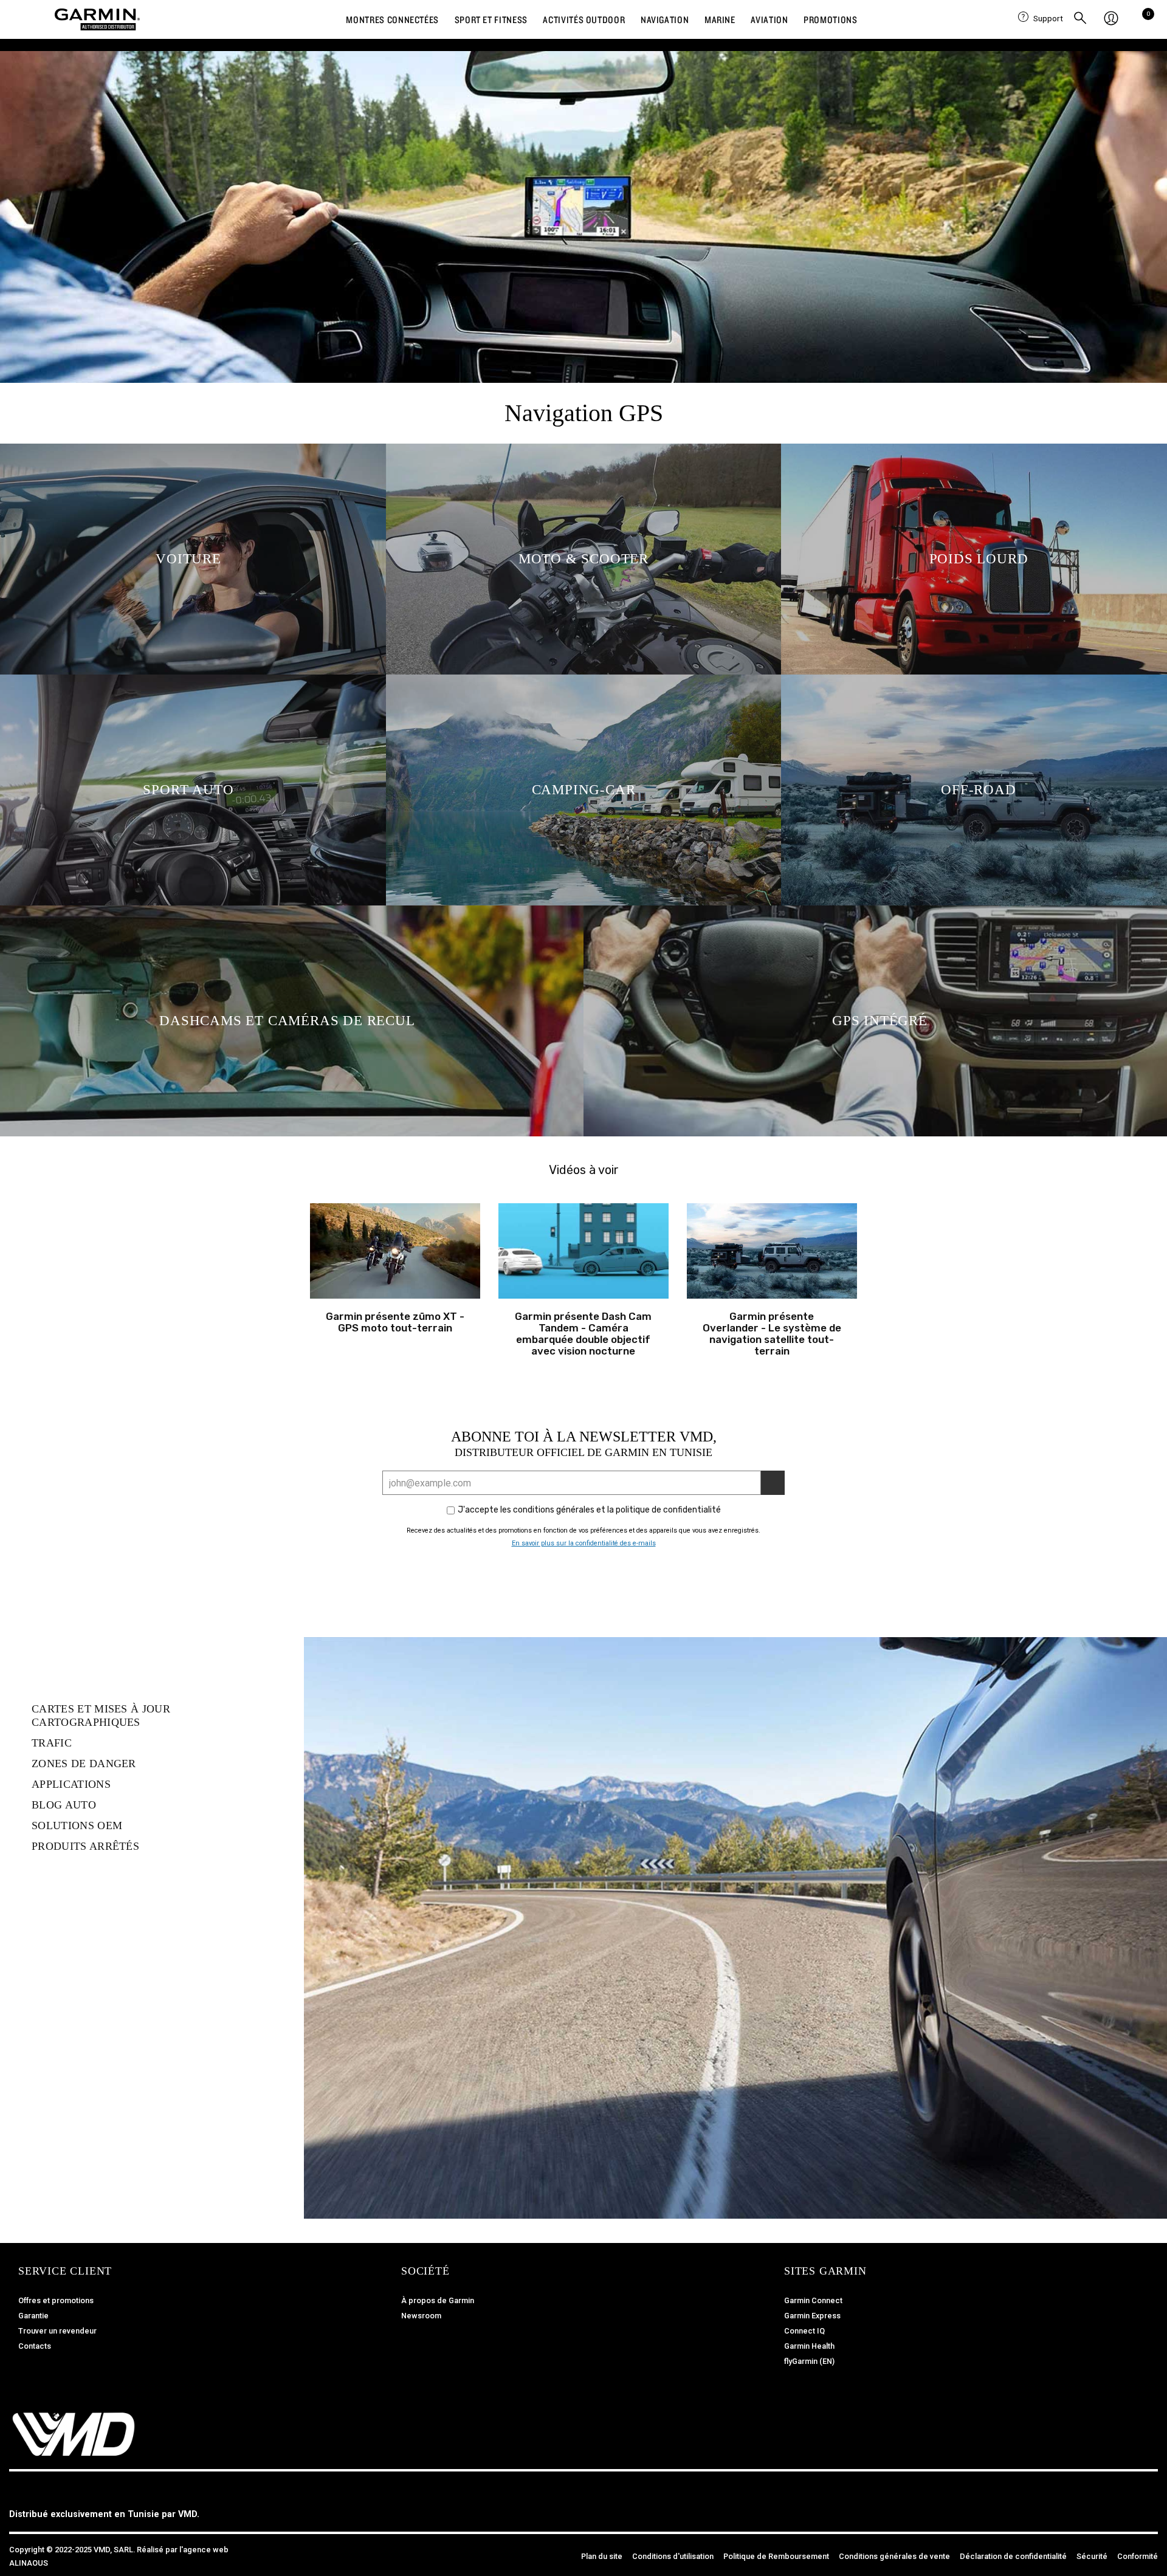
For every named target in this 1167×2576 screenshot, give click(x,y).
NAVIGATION (665, 19)
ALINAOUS (29, 2563)
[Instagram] (1118, 2507)
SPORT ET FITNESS (491, 19)
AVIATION (769, 19)
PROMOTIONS (830, 19)
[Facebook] (1091, 2507)
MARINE (720, 19)
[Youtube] (1146, 2507)
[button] (395, 1251)
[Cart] (1145, 19)
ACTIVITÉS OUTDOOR (584, 19)
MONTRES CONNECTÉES (392, 19)
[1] (773, 1483)
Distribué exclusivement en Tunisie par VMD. (104, 2514)
